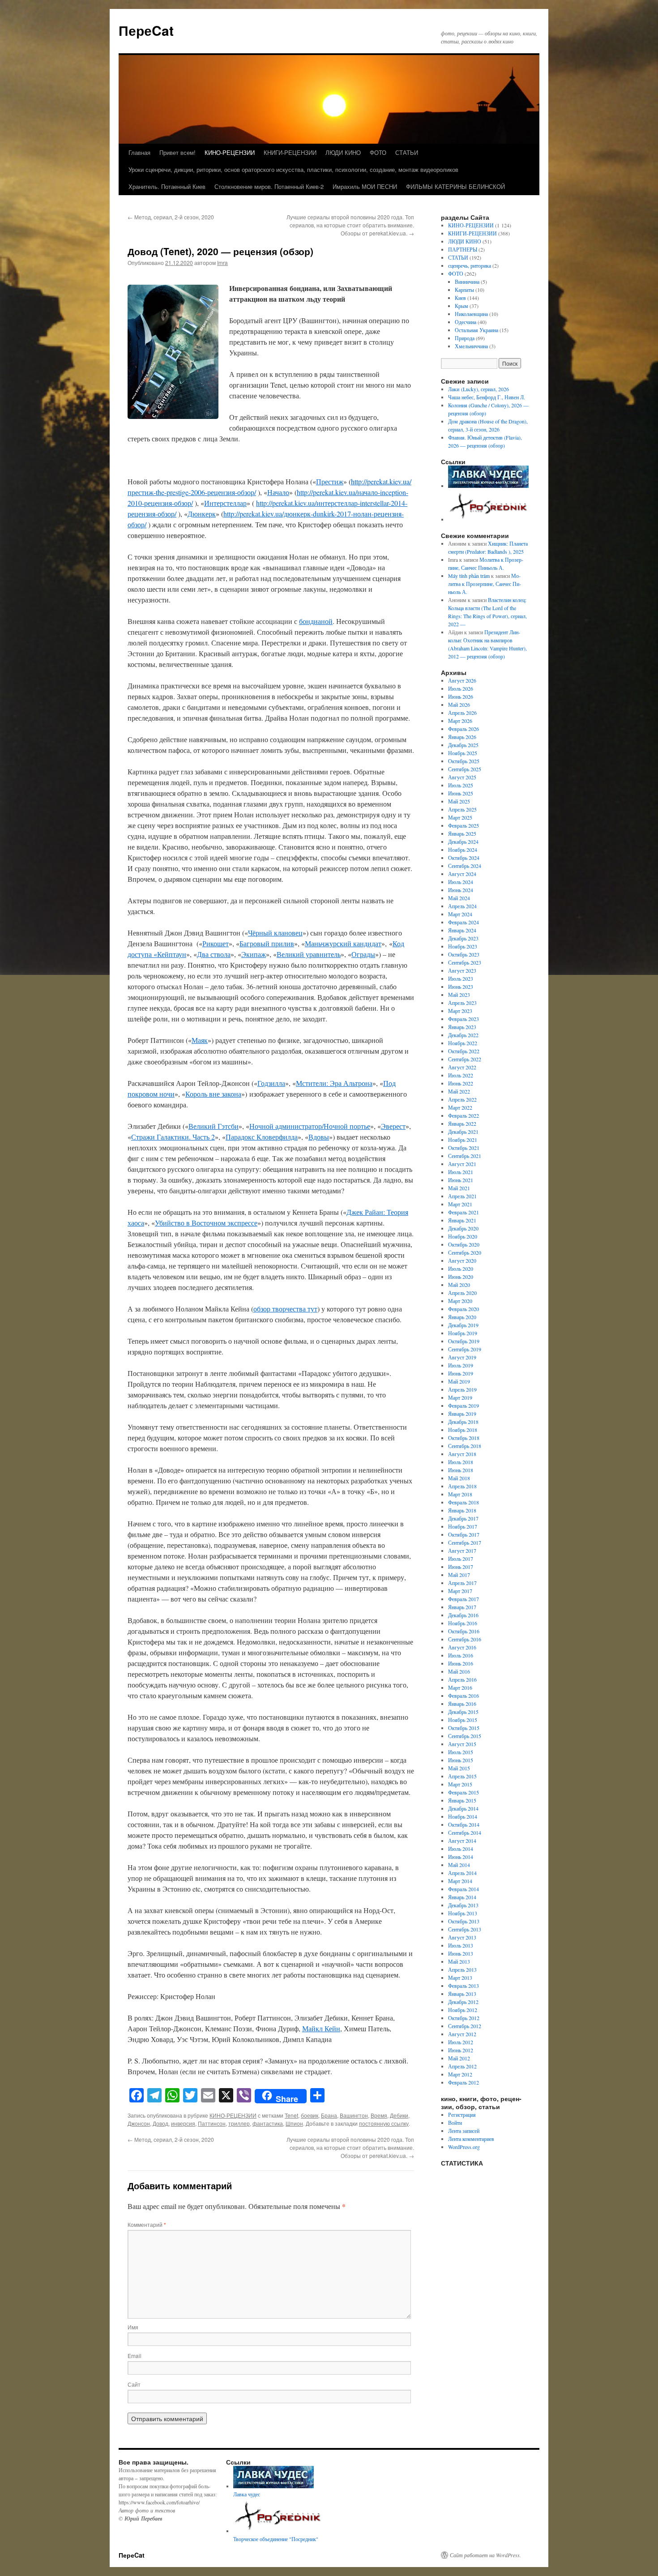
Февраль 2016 (464, 1696)
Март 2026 (460, 721)
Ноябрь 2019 (463, 1333)
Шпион (294, 2123)
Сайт (134, 2384)
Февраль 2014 (464, 1889)
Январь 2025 (462, 833)
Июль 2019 (461, 1365)
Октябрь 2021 (464, 1148)
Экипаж (254, 954)
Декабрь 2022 (463, 1035)
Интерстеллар (225, 503)
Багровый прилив (267, 943)
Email (135, 2356)
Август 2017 (462, 1551)
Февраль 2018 (464, 1502)
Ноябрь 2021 (463, 1140)
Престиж (330, 481)
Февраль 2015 (464, 1792)
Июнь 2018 (461, 1470)
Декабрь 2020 (463, 1228)
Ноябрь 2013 (463, 1913)
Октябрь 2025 (464, 761)
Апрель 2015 (462, 1776)
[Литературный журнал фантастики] (488, 486)
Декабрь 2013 (463, 1905)
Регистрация (462, 2115)
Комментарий (147, 2224)
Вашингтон (354, 2115)
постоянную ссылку (384, 2123)
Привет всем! (177, 152)
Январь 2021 (462, 1220)
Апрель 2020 (462, 1293)
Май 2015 (459, 1768)
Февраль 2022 (464, 1115)
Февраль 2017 (464, 1599)
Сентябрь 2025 (465, 769)
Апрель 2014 (462, 1873)
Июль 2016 (461, 1655)
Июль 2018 (461, 1462)
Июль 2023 (461, 978)
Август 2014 (462, 1841)
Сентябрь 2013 (465, 1929)
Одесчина (466, 322)
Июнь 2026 (461, 696)
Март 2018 (460, 1494)
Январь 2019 (462, 1414)
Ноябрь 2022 (463, 1043)
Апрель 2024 (462, 906)
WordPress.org (464, 2147)
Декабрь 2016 (463, 1615)
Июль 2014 (461, 1849)
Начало (278, 492)
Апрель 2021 (462, 1196)
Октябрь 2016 (464, 1631)
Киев (460, 298)
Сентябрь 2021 (465, 1156)
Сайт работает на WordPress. (485, 2555)
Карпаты (464, 290)
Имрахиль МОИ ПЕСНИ (365, 186)
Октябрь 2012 (464, 2018)
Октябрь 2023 (464, 954)
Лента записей (464, 2131)
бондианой (316, 621)
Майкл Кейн (321, 2028)
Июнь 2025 (461, 793)
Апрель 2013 (462, 1969)
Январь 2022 (462, 1124)
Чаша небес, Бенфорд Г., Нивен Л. (487, 397)
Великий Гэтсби (214, 1126)
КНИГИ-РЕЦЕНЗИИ (290, 152)
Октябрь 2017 (464, 1534)
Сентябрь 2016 (465, 1639)
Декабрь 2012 (463, 2002)
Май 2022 (459, 1091)
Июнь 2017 (461, 1567)
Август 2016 (462, 1647)
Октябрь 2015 (464, 1728)
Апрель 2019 (462, 1389)
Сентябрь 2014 (465, 1833)
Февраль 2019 (464, 1405)
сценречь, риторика (470, 265)
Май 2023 (459, 995)
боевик (310, 2115)
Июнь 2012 (461, 2050)
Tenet (291, 2115)
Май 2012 (459, 2058)
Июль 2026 (461, 688)
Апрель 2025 (462, 809)
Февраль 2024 (464, 922)
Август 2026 (462, 680)
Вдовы (319, 1137)
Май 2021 (459, 1188)
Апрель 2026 (462, 713)
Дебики (399, 2115)
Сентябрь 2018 (465, 1446)
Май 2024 (459, 898)
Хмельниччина (471, 346)
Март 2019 (460, 1397)
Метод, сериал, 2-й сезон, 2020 (171, 217)
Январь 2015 (462, 1800)
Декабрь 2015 (463, 1712)
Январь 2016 (462, 1704)
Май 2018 (459, 1478)
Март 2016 (460, 1687)
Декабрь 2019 (463, 1325)
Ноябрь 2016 (463, 1623)
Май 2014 (459, 1865)
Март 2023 (460, 1011)
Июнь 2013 (461, 1953)
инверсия (183, 2123)
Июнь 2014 (461, 1857)
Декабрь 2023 (463, 938)
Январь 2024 (462, 930)
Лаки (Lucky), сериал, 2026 (479, 389)
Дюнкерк (202, 514)
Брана (329, 2115)
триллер (239, 2123)
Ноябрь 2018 (463, 1430)
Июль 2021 (461, 1172)
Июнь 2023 (461, 987)
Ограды (363, 954)
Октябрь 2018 (464, 1438)
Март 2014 (460, 1881)
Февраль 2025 (464, 825)
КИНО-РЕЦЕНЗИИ (230, 152)
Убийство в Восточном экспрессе (206, 1223)
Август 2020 (462, 1260)
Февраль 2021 (464, 1212)
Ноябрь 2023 (463, 946)
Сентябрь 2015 (465, 1736)
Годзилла (271, 1083)
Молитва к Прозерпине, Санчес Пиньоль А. (485, 584)
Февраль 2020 (464, 1309)
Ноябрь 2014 (463, 1816)
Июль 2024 (461, 882)
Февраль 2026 (464, 729)
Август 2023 (462, 970)
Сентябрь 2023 (465, 962)
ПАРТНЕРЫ (463, 249)
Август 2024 (462, 874)
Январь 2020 (462, 1317)
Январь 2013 (462, 1994)
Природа (465, 338)
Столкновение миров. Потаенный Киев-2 (269, 186)
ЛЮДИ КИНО (343, 152)
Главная (139, 152)
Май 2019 (459, 1381)
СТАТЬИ (407, 152)
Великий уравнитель (309, 954)
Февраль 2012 (464, 2082)
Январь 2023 (462, 1027)
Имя (133, 2327)
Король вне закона (213, 1094)
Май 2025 (459, 801)
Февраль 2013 (464, 1986)
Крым (461, 306)
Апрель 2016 (462, 1679)
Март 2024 (460, 914)
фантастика (268, 2123)
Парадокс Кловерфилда (262, 1137)
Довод (160, 2123)
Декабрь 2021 (463, 1132)
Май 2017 (459, 1575)
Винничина (467, 282)
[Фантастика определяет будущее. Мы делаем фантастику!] (489, 519)
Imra (222, 263)
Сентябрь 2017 (465, 1542)
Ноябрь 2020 (463, 1236)
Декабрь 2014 (463, 1808)
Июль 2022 (461, 1075)
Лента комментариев (471, 2139)
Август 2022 (462, 1067)
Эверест (393, 1126)
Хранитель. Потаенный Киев (167, 186)
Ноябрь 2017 (463, 1526)
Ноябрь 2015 (463, 1720)
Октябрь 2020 (464, 1244)
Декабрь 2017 (463, 1518)
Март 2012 (460, 2074)
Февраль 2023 (464, 1019)
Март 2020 (460, 1301)
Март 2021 (460, 1204)
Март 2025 (460, 817)
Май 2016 (459, 1671)
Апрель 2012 (462, 2066)
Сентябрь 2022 (465, 1059)
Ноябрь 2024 (463, 850)
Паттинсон (212, 2123)
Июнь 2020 (461, 1277)
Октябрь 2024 (464, 858)
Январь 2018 (462, 1510)
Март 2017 (460, 1591)
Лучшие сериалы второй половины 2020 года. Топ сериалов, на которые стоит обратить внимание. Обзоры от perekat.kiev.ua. (350, 225)
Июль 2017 (461, 1559)
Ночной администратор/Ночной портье (310, 1126)
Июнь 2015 (461, 1760)
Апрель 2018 (462, 1486)
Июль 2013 (461, 1945)
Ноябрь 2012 (463, 2010)
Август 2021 (462, 1164)
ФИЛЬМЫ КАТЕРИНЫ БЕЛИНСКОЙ (455, 186)
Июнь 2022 (461, 1083)
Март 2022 (460, 1107)
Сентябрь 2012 (465, 2026)
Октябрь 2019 (464, 1341)
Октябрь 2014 (464, 1824)
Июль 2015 (461, 1752)
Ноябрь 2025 (463, 753)
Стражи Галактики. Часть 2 (173, 1137)
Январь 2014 (462, 1897)
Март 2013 (460, 1978)
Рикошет (216, 943)
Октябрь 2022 (464, 1051)
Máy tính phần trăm (469, 576)
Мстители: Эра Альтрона (334, 1083)
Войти (455, 2123)
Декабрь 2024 (463, 842)
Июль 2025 (461, 785)
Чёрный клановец (275, 933)
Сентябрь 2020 (465, 1252)
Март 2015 (460, 1784)
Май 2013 (459, 1961)
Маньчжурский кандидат (343, 943)
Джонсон (139, 2123)
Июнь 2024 (461, 890)
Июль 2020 (461, 1269)
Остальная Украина (476, 330)
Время (379, 2115)
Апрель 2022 (462, 1099)
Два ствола (214, 954)
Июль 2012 (461, 2042)
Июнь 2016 (461, 1663)
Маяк (200, 1040)
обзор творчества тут (285, 1309)
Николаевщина (471, 314)
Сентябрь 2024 (465, 866)
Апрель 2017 (462, 1583)
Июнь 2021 (461, 1180)
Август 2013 (462, 1937)
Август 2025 (462, 777)
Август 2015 (462, 1744)
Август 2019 (462, 1357)
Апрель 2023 (462, 1003)
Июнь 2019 (461, 1373)
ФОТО (378, 152)
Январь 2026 (462, 737)
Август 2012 (462, 2034)
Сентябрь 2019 (465, 1349)
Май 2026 (459, 705)
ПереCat (146, 30)
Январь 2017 (462, 1607)
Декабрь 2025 (463, 745)
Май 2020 (459, 1285)
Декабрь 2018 (463, 1422)
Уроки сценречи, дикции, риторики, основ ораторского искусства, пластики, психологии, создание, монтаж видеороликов (293, 169)
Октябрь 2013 (464, 1921)
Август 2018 (462, 1454)
